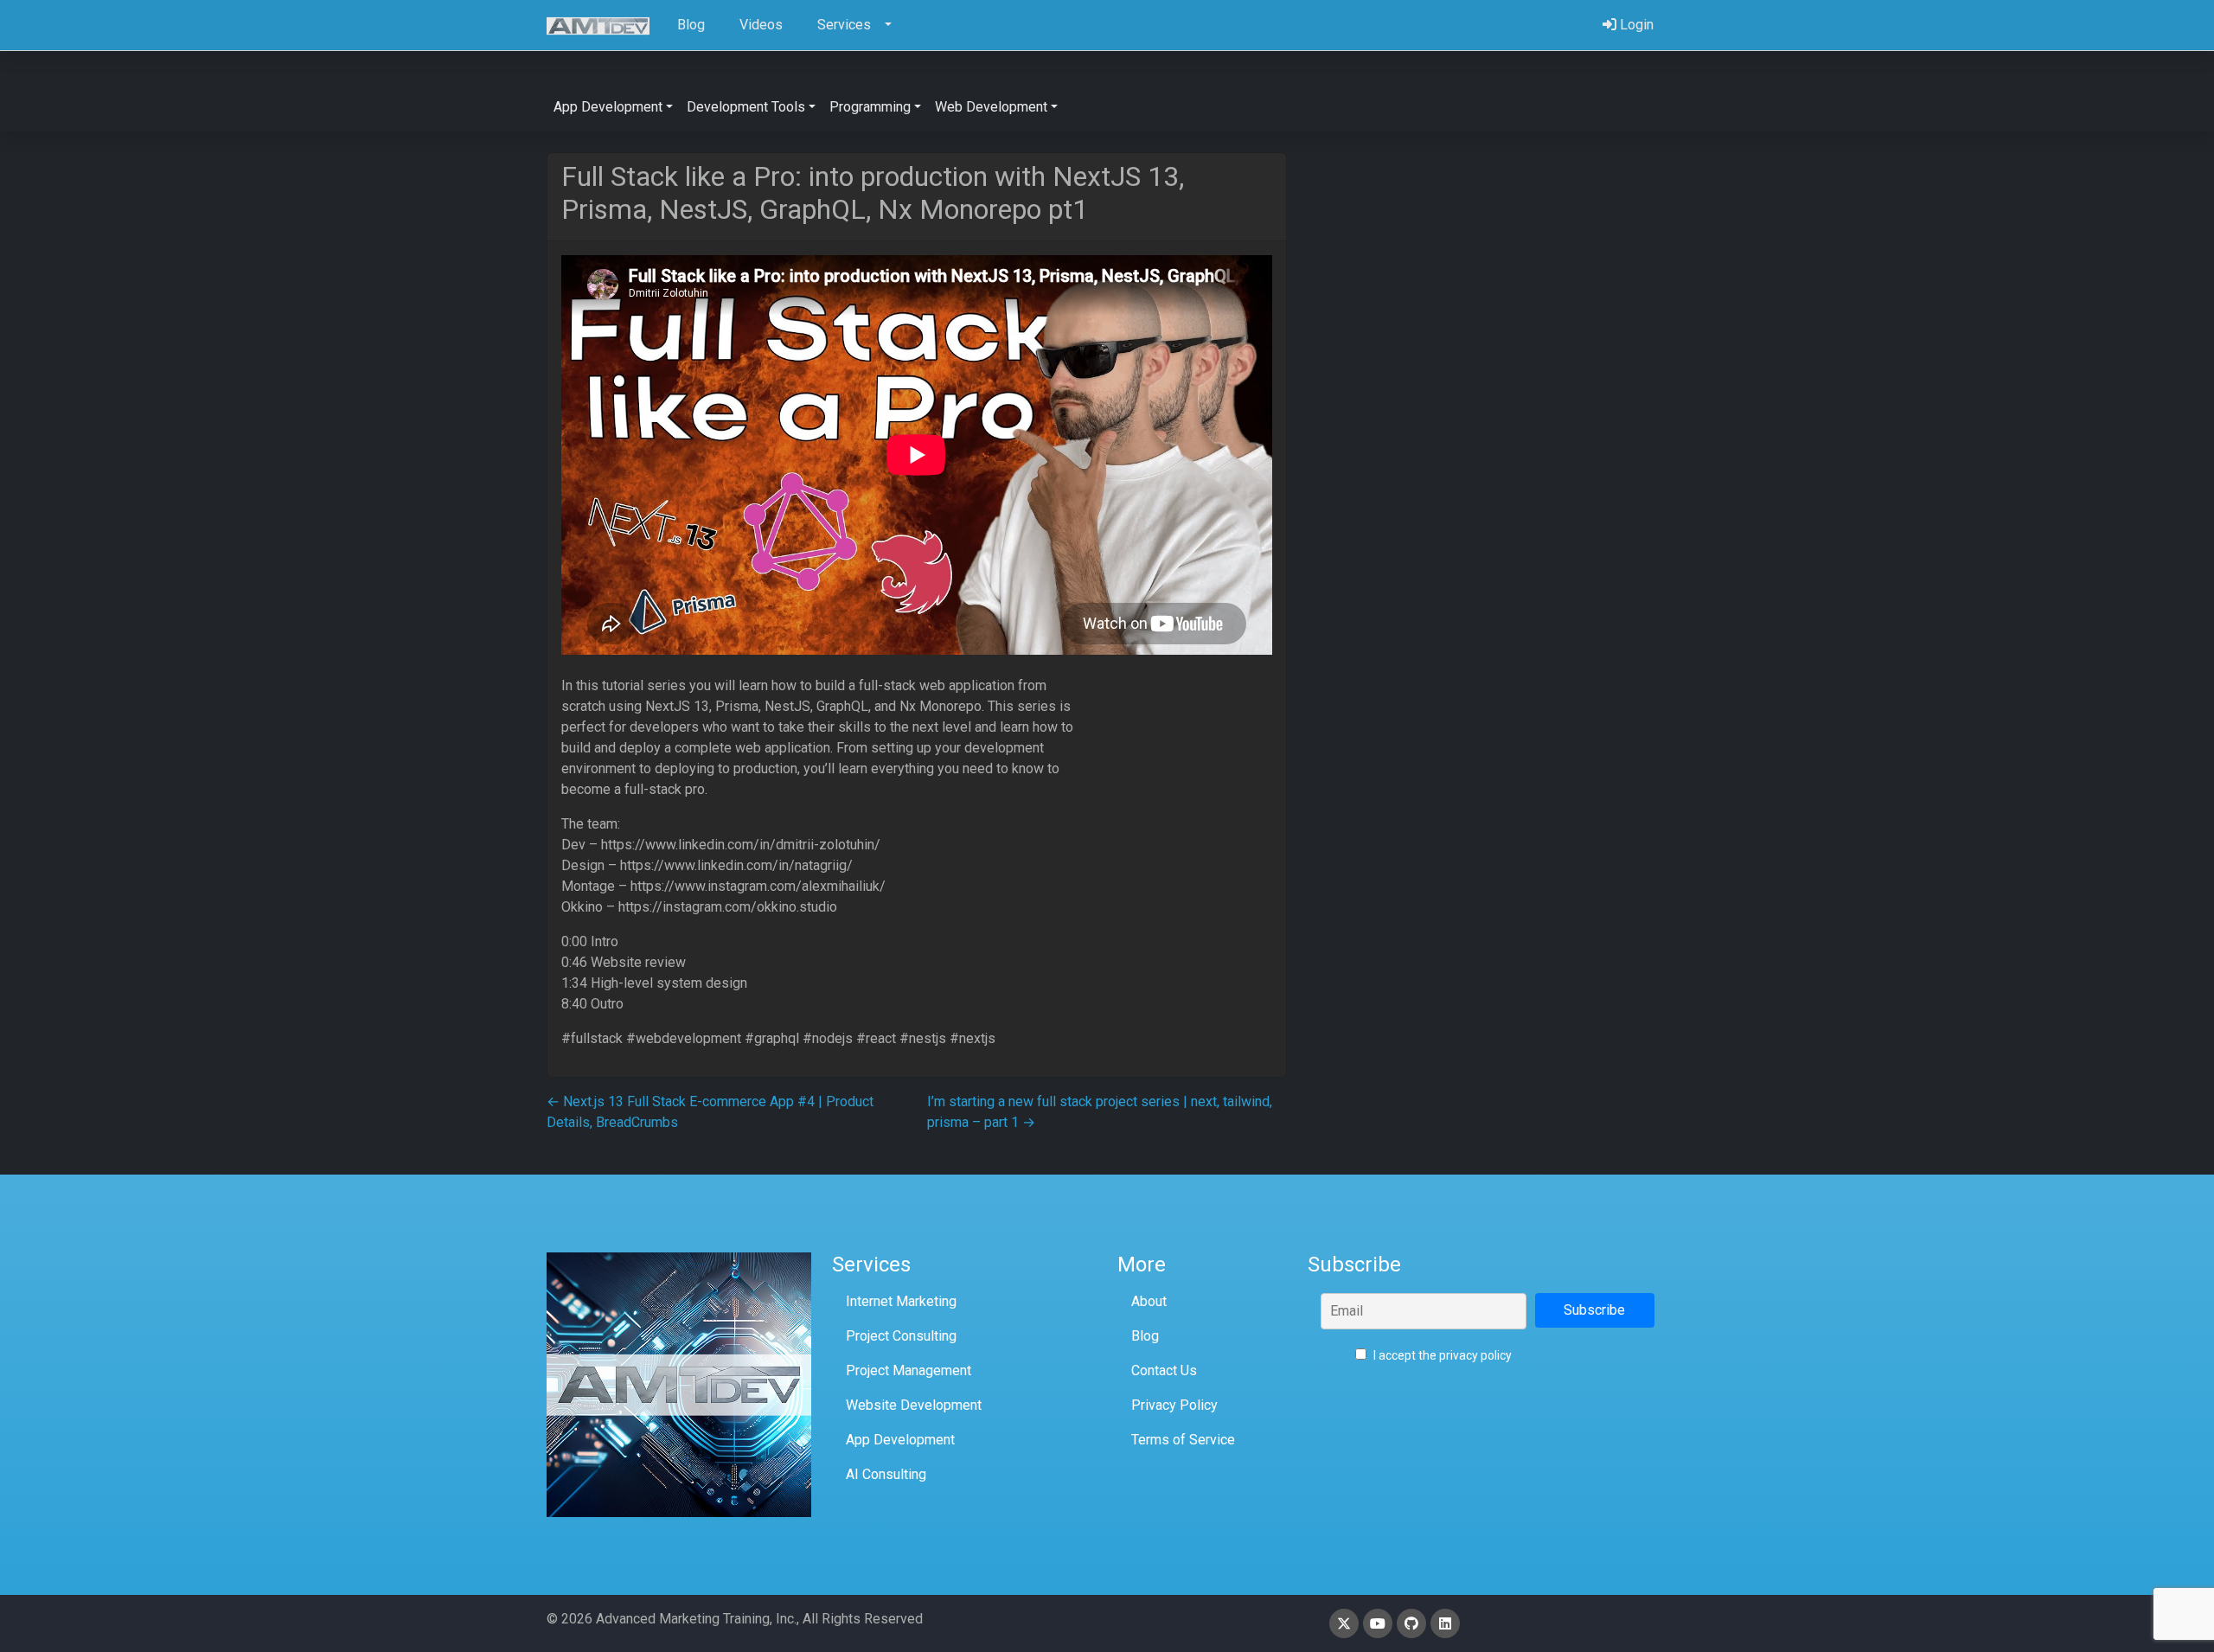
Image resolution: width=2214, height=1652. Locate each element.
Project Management (909, 1370)
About (1149, 1301)
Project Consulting (901, 1336)
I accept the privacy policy (1441, 1355)
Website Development (914, 1405)
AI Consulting (886, 1474)
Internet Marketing (901, 1301)
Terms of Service (1183, 1440)
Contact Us (1164, 1370)
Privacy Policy (1174, 1405)
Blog (1145, 1336)
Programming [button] (870, 107)
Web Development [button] (991, 107)
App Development (900, 1440)
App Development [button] (608, 107)
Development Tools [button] (746, 107)
